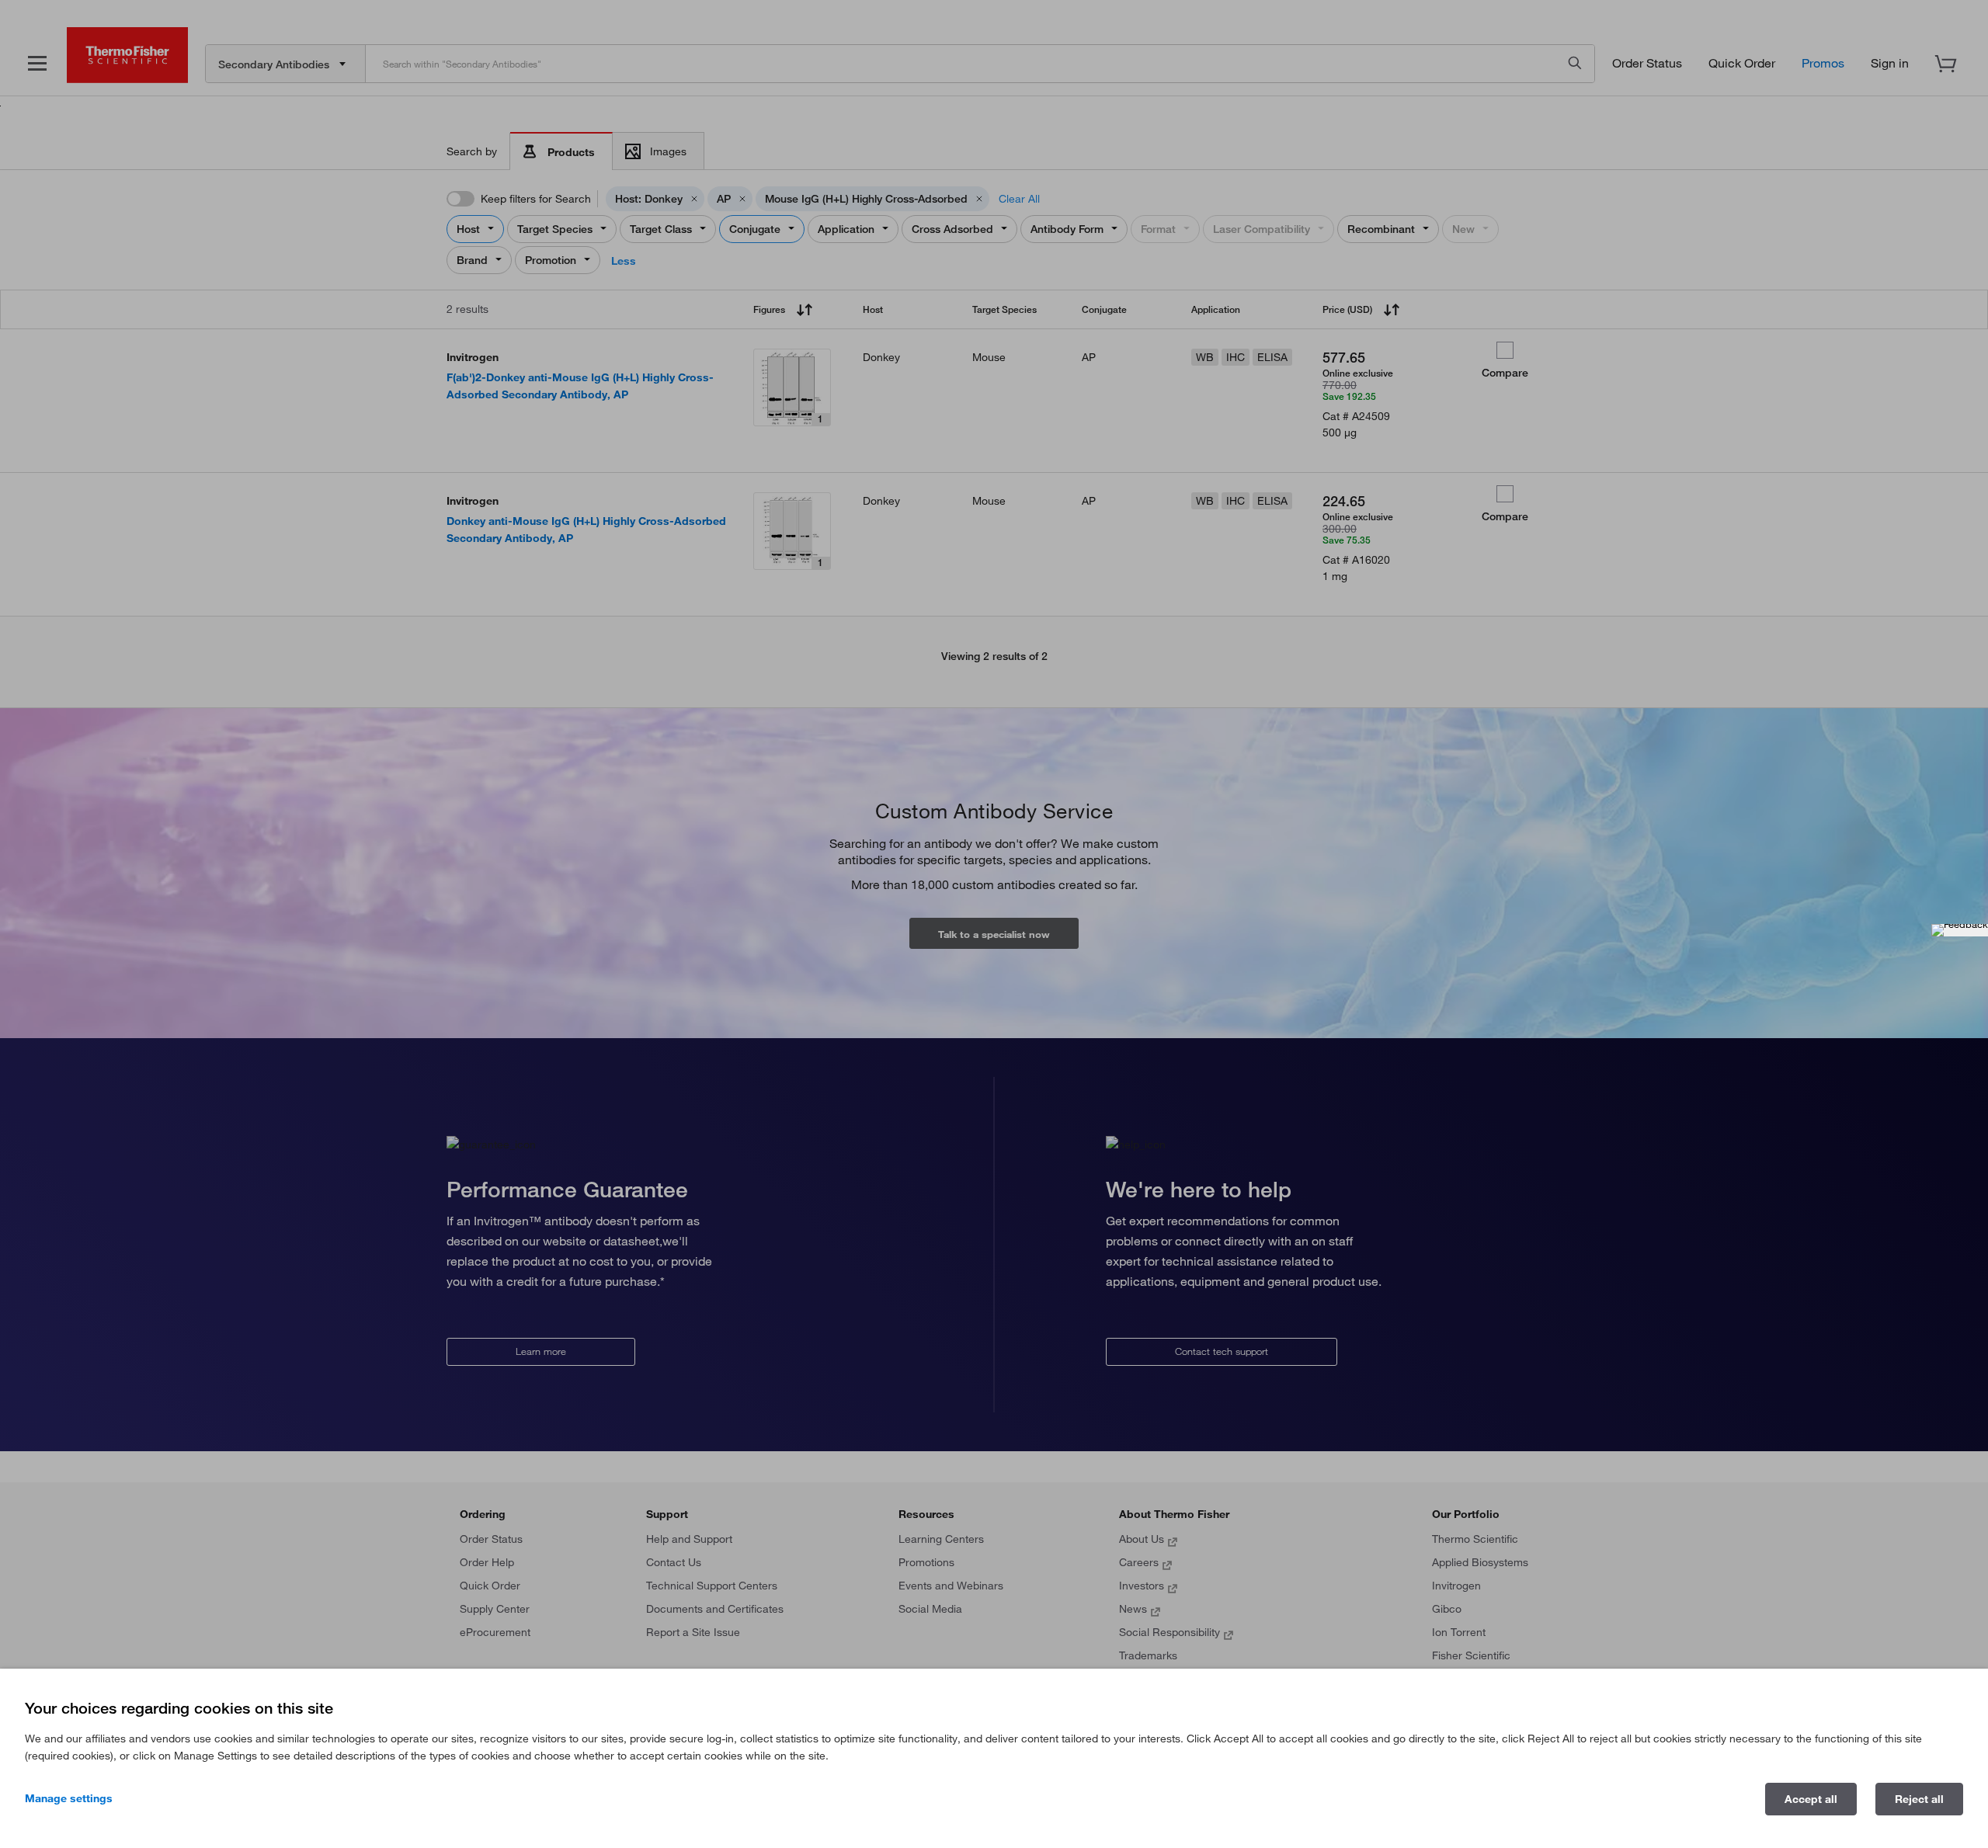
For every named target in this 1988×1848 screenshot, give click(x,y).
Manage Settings (69, 1798)
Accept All (1811, 1799)
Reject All (1919, 1799)
